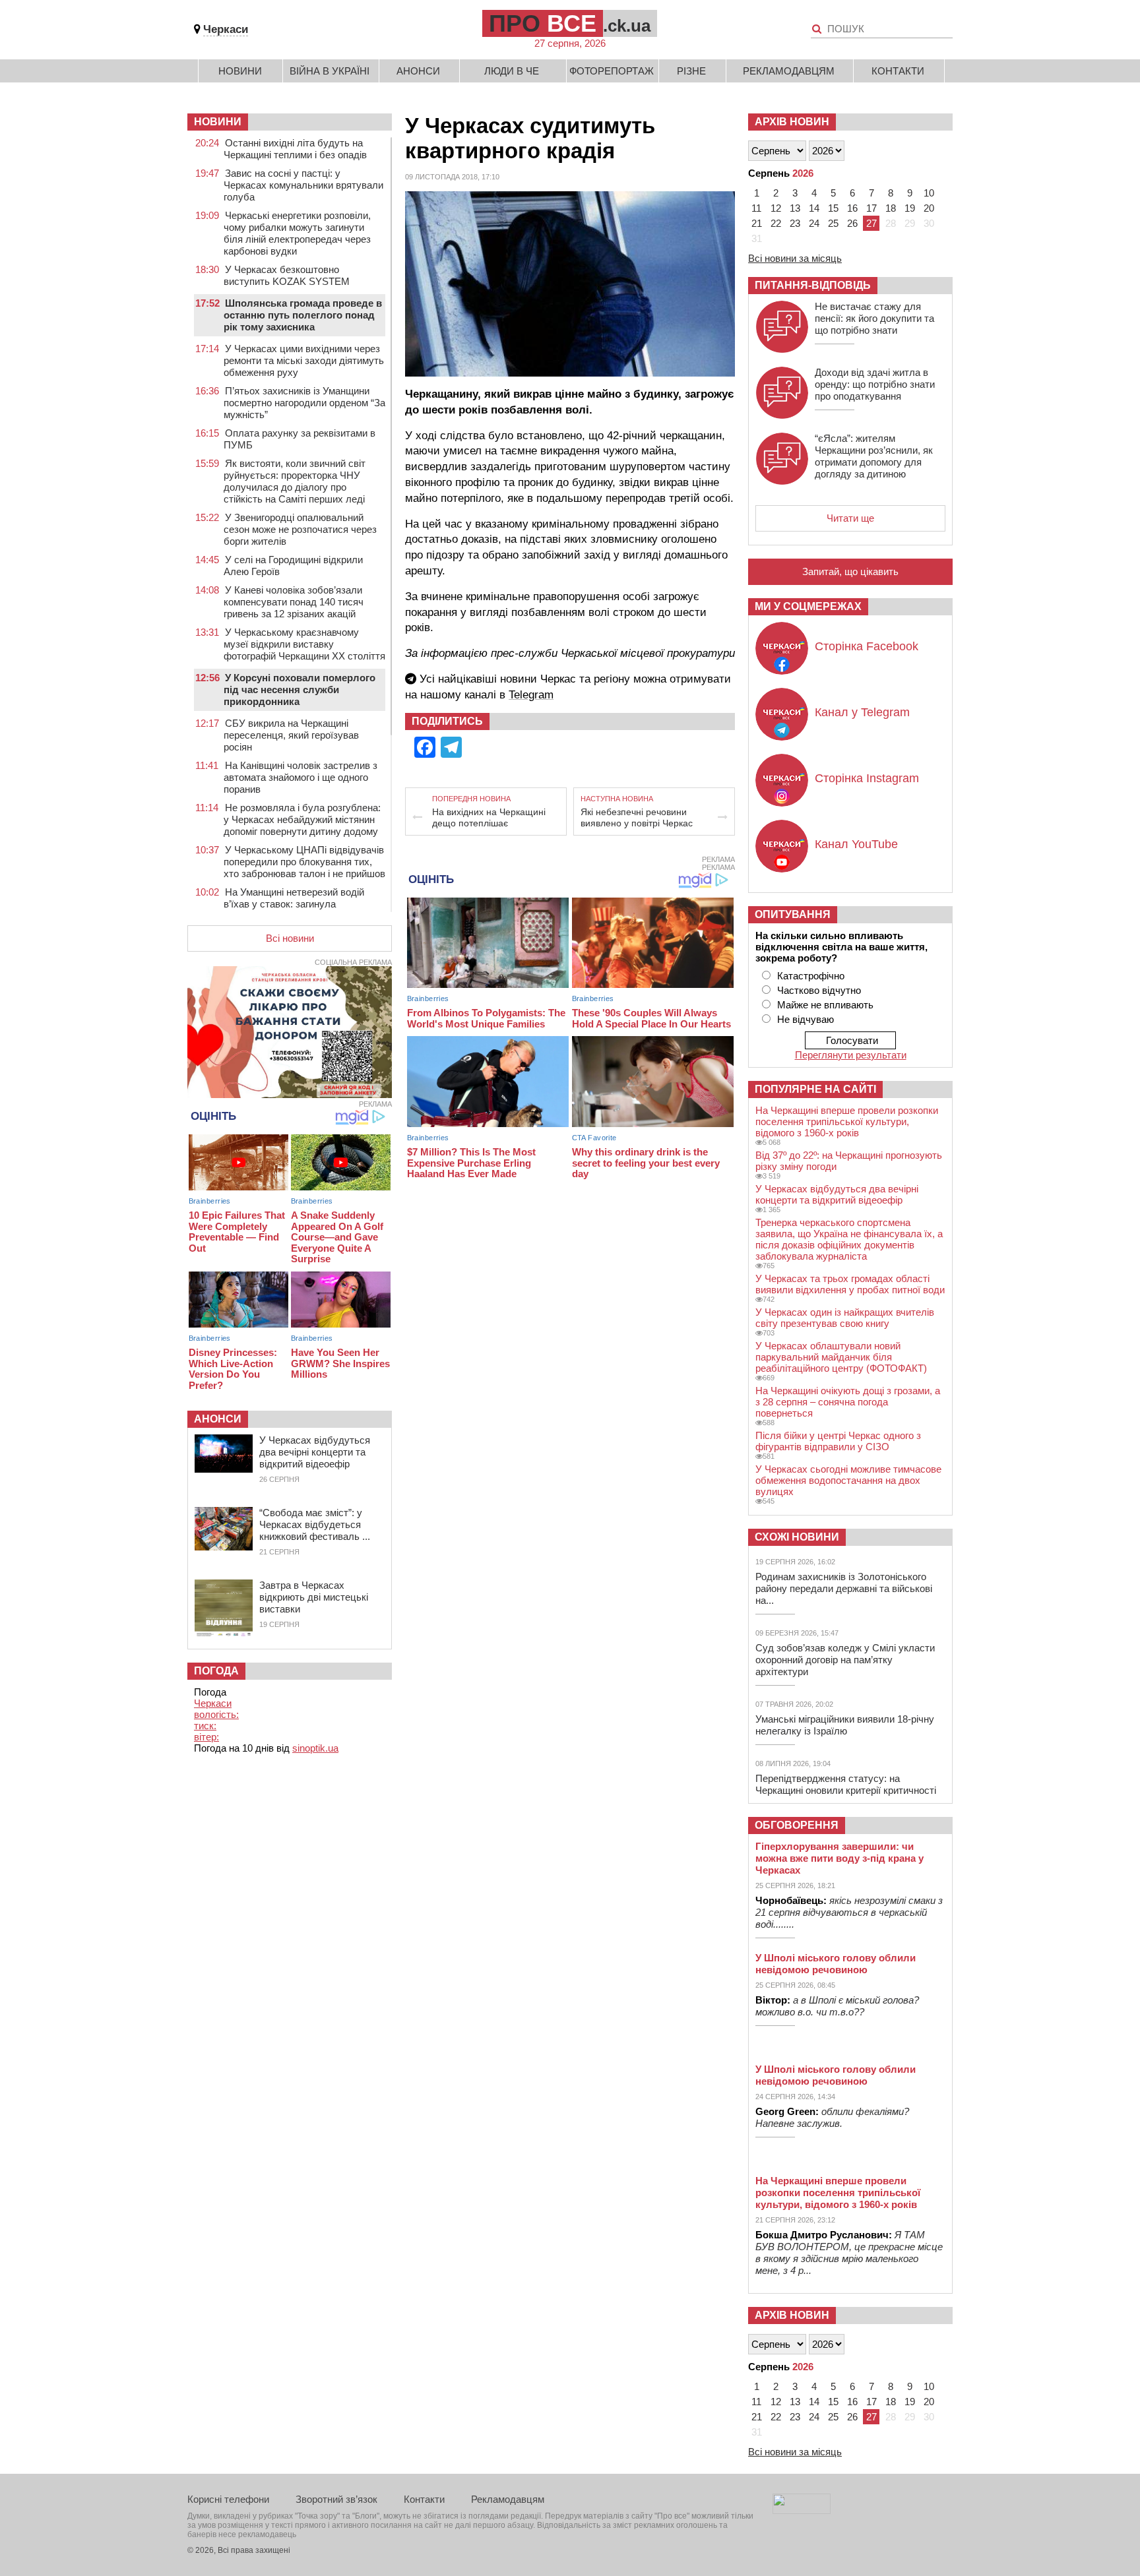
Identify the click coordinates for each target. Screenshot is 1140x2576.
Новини (240, 71)
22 (776, 223)
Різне (691, 71)
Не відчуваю (806, 1019)
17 (871, 208)
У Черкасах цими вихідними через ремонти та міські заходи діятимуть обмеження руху (304, 360)
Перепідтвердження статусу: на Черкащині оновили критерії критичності (846, 1784)
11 (756, 208)
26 (852, 223)
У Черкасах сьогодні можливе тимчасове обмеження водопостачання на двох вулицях (848, 1480)
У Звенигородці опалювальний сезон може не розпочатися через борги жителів (300, 529)
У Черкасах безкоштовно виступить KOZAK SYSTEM (287, 275)
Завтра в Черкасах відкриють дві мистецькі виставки (314, 1597)
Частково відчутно (819, 990)
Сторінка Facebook (867, 646)
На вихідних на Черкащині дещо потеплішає (489, 817)
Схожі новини (797, 1537)
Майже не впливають (825, 1005)
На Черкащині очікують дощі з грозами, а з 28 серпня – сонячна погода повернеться (848, 1402)
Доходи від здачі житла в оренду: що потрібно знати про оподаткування (875, 384)
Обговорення (797, 1825)
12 (776, 208)
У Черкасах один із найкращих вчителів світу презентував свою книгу (845, 1318)
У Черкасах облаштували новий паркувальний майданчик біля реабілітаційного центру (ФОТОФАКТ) (841, 1357)
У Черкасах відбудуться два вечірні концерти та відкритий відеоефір (315, 1452)
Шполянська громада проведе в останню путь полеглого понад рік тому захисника (303, 315)
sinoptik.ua (315, 1748)
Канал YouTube (856, 844)
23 (795, 223)
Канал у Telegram (862, 712)
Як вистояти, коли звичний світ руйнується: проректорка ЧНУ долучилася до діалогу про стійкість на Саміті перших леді (295, 481)
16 (852, 208)
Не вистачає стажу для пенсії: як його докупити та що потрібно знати (874, 318)
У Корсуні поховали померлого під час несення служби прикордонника (300, 690)
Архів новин (792, 122)
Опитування (793, 914)
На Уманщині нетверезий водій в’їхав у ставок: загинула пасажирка (294, 904)
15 (833, 208)
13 (795, 208)
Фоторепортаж (612, 71)
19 (910, 208)
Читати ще (850, 518)
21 (757, 223)
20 (929, 208)
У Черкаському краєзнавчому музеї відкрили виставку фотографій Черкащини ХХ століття (304, 644)
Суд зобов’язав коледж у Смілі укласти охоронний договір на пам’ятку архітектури (845, 1660)
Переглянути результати (851, 1055)
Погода (216, 1671)
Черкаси (226, 29)
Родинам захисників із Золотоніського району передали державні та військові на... (844, 1588)
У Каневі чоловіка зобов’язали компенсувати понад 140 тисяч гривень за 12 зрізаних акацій (294, 602)
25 (833, 223)
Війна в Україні (330, 71)
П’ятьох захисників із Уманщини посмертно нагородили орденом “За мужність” (304, 403)
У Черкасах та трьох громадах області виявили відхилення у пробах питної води (850, 1284)
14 (814, 208)
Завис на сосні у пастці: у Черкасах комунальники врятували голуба (303, 185)
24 (814, 223)
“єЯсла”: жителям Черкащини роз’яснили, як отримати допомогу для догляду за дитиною (874, 456)
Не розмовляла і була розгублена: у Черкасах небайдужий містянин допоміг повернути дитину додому (302, 819)
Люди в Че (512, 71)
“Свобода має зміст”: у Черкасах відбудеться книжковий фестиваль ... (315, 1524)
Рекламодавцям (789, 71)
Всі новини (290, 938)
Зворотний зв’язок (336, 2499)
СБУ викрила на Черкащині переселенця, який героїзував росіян (291, 735)
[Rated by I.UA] (802, 2510)
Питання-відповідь (813, 285)
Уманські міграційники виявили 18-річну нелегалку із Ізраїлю (845, 1725)
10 (929, 193)
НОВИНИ (218, 122)
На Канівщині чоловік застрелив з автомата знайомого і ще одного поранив (301, 777)
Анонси (418, 71)
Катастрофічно (811, 976)
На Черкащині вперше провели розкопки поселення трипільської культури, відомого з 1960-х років (847, 1121)
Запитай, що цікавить (850, 571)
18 (891, 208)
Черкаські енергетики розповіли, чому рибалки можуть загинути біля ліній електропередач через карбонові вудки (297, 233)
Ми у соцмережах (808, 606)
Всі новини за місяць (795, 258)
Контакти (898, 71)
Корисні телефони (228, 2499)
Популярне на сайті (815, 1089)
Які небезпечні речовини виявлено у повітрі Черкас (637, 817)
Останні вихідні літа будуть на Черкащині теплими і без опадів (295, 149)
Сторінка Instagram (867, 778)
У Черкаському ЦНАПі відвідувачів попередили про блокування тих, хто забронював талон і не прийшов (304, 862)
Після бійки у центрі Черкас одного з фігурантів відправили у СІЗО (838, 1441)
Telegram (531, 695)
